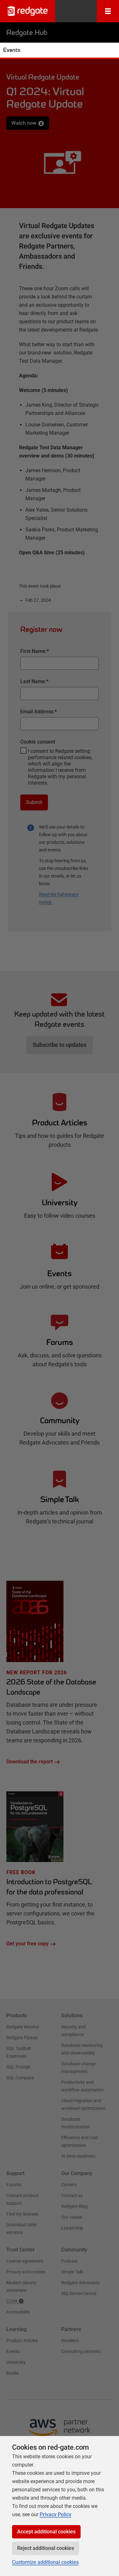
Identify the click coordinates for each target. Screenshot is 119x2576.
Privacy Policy (56, 2514)
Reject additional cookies (46, 2548)
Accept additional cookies (46, 2532)
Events (12, 50)
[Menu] (108, 11)
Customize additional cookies (45, 2562)
